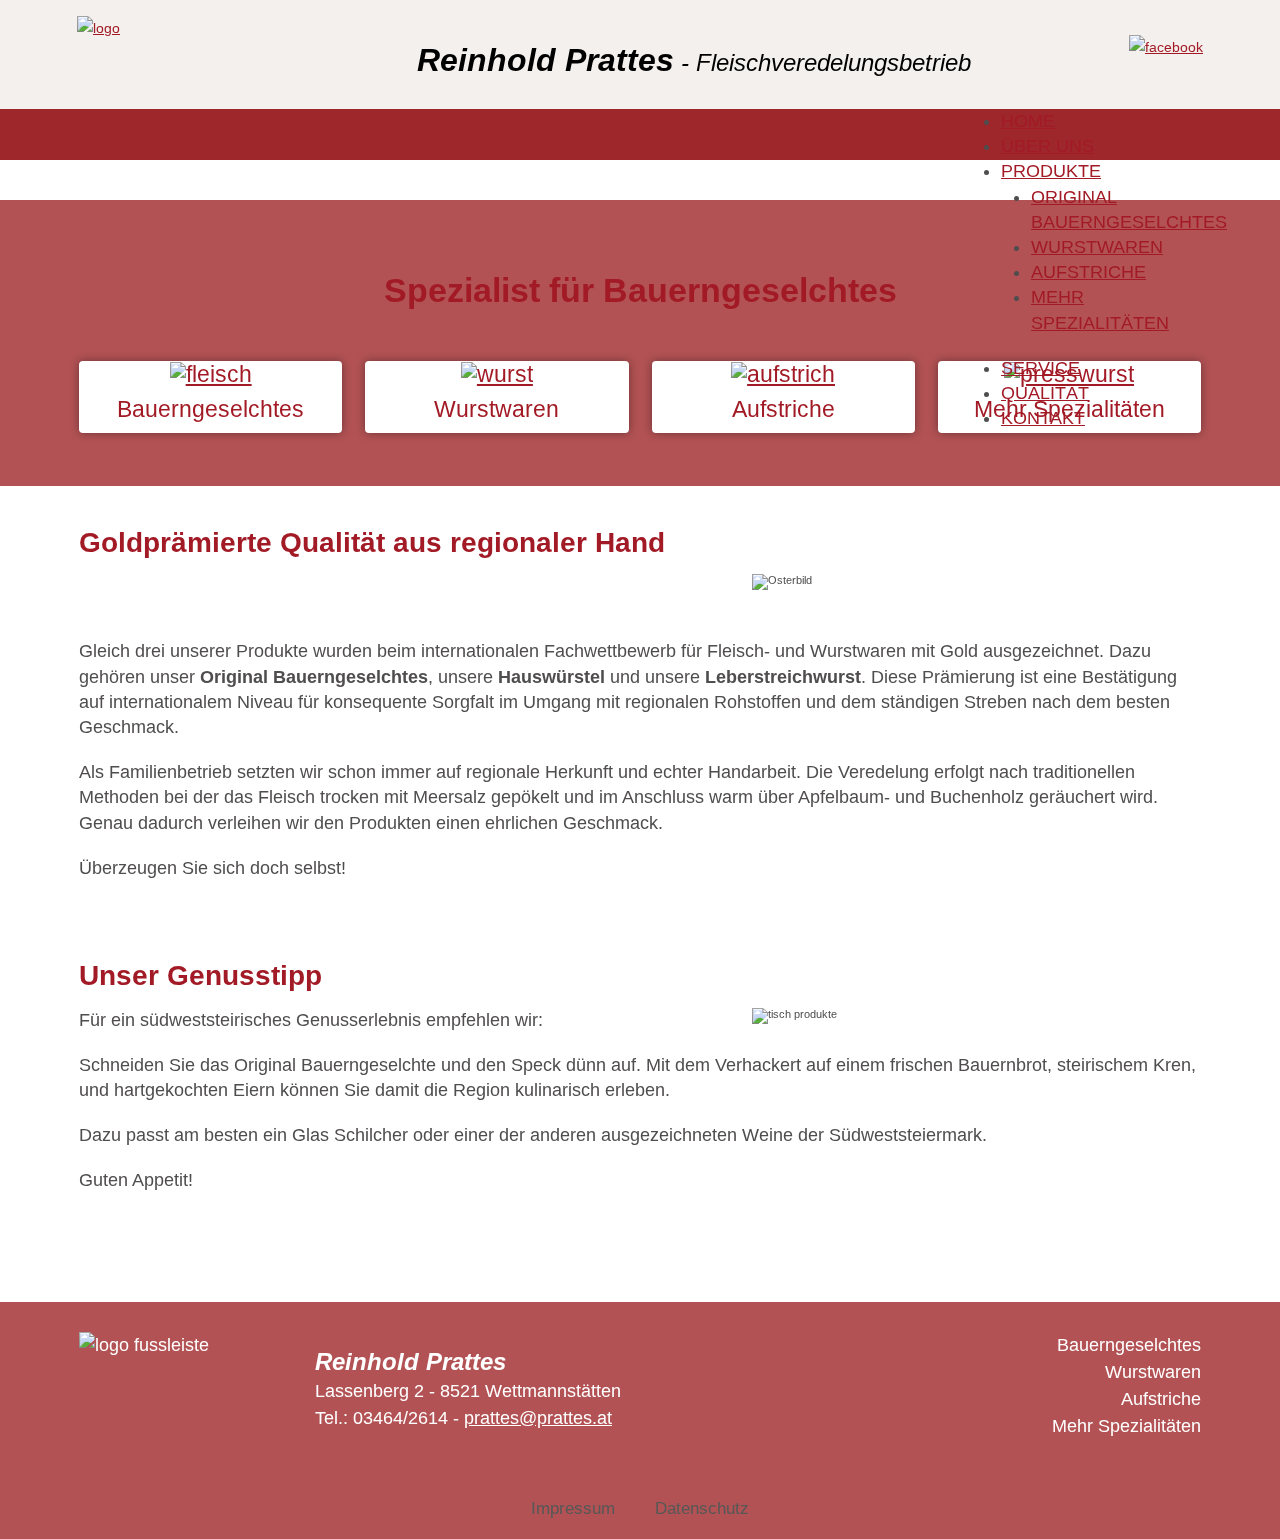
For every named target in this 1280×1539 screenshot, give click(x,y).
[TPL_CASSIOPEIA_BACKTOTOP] (1240, 1499)
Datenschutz (702, 1508)
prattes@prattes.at (538, 1418)
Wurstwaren (1153, 1372)
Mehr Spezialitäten (1126, 1426)
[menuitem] (1028, 121)
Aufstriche (1161, 1399)
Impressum (573, 1508)
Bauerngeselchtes (1129, 1345)
